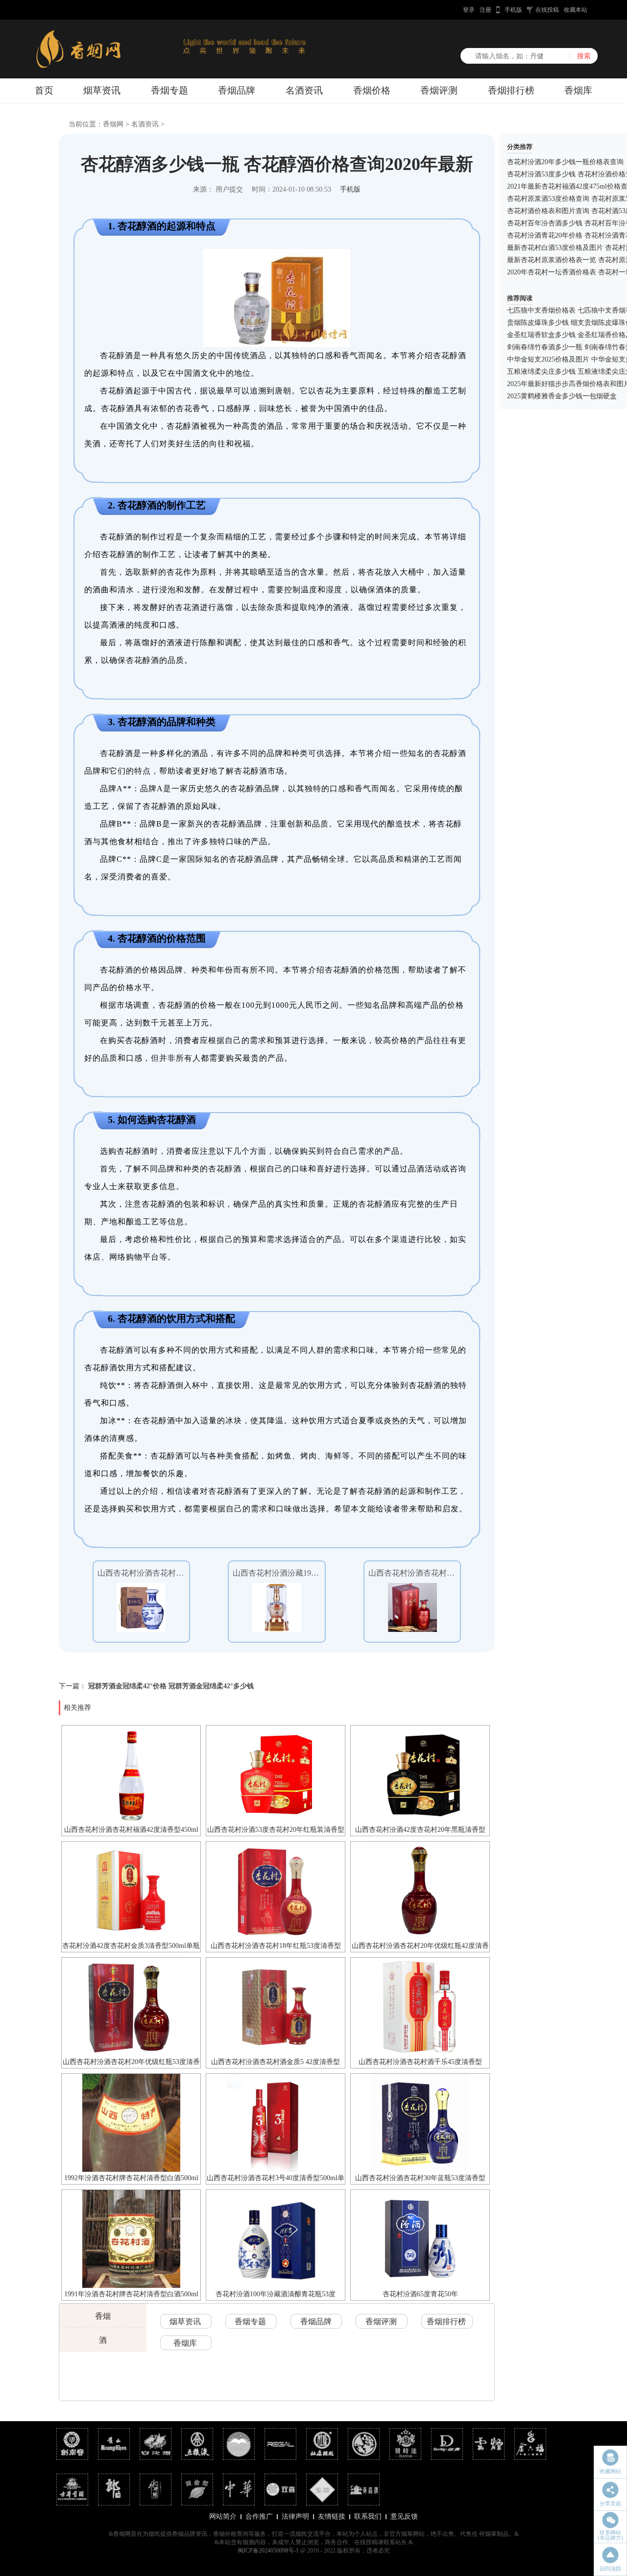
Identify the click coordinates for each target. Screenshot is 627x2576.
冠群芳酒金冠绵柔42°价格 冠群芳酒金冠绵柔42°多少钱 (171, 1686)
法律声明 (295, 2516)
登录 (469, 10)
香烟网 (113, 124)
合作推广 (259, 2516)
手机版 (513, 10)
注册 (485, 10)
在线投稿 (547, 10)
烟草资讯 (102, 90)
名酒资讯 (304, 90)
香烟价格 (372, 90)
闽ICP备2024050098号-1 (268, 2551)
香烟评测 (439, 90)
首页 (44, 90)
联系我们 (368, 2516)
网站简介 (223, 2516)
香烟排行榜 (511, 90)
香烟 (103, 2316)
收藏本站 (576, 10)
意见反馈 (404, 2516)
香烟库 (578, 90)
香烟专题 (169, 90)
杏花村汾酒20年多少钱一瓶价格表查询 (565, 162)
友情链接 (332, 2516)
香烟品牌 (237, 90)
